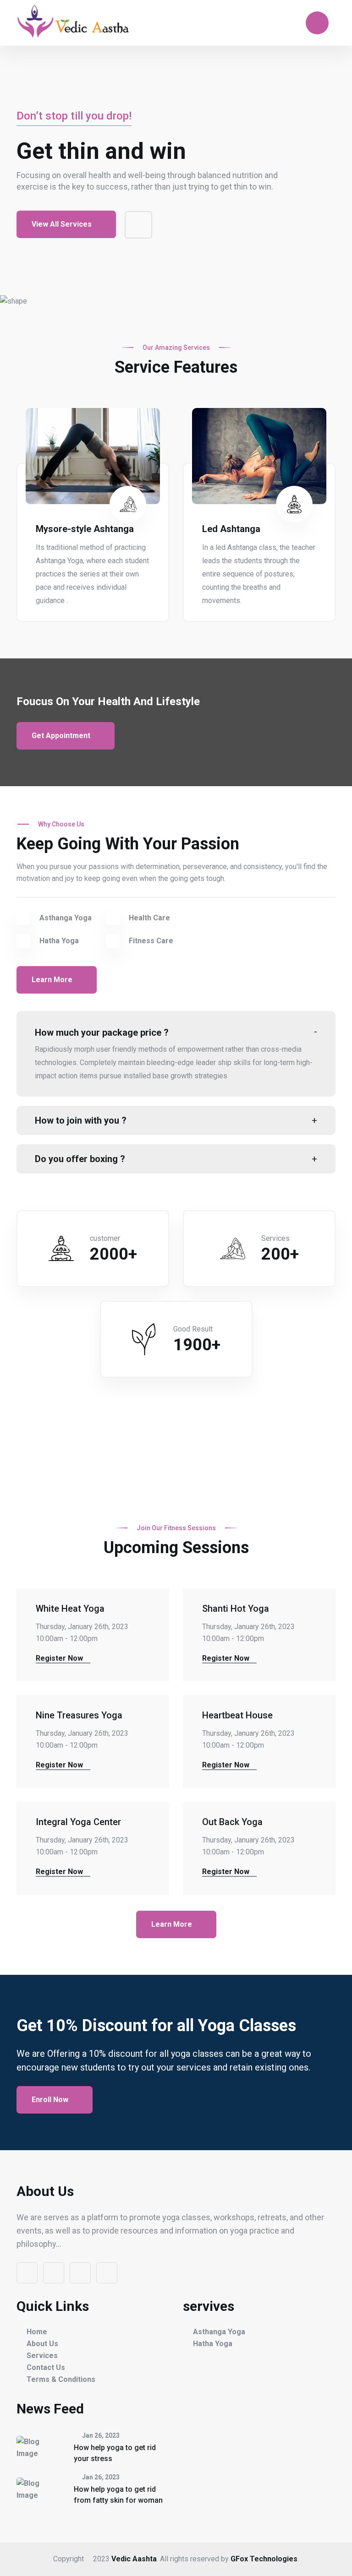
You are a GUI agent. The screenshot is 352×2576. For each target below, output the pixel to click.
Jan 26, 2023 (100, 2435)
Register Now (60, 1658)
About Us (42, 2344)
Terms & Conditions (61, 2379)
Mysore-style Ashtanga (85, 529)
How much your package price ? (102, 1033)
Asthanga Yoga (219, 2332)
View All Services (63, 224)
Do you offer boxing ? (80, 1159)
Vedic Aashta (134, 2559)
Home (37, 2332)
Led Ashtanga (231, 529)
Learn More (53, 980)
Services (42, 2356)
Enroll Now (51, 2100)
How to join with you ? (81, 1120)
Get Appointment (62, 736)
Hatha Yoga (213, 2344)
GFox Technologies (264, 2559)
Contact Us (46, 2367)
